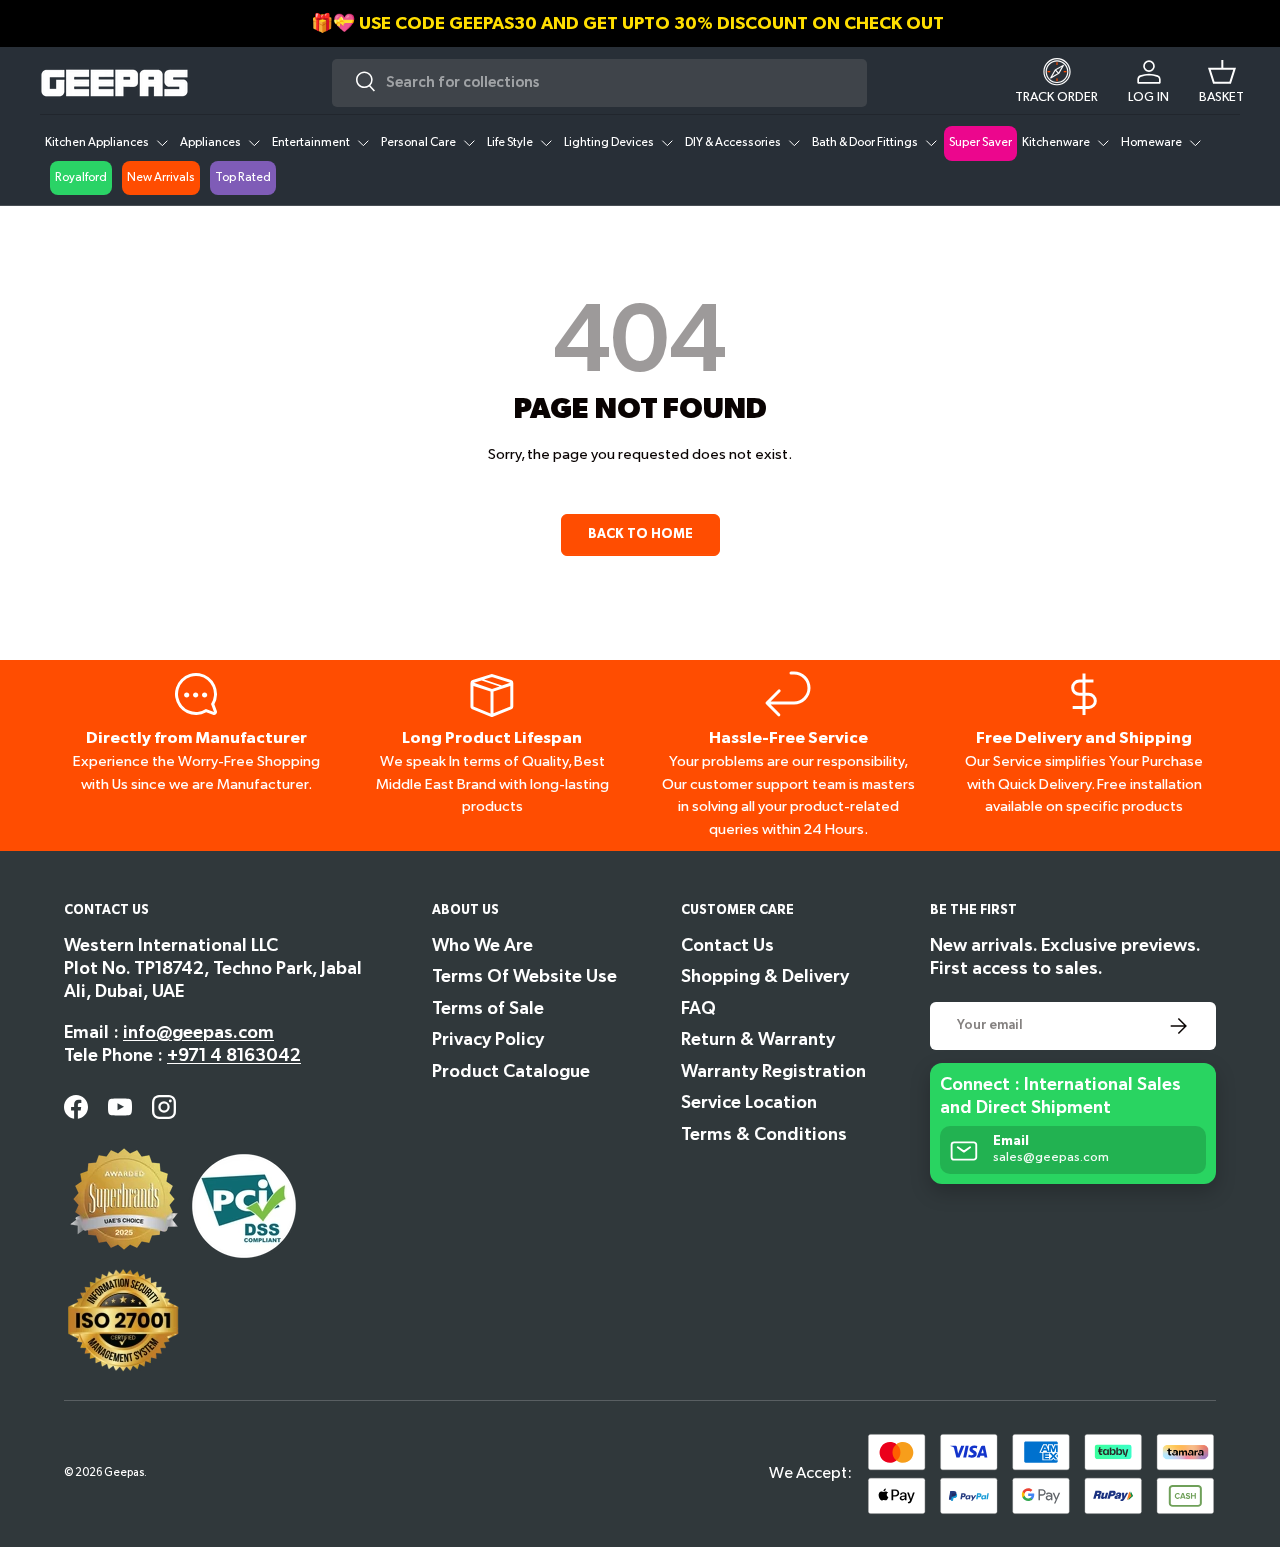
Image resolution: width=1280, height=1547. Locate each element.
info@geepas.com (198, 1032)
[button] (1221, 83)
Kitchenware (1056, 142)
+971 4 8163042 (234, 1055)
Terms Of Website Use (524, 976)
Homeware (1151, 142)
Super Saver (980, 142)
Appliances (210, 142)
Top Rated (243, 177)
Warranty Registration (773, 1071)
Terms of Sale (488, 1008)
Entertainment (311, 142)
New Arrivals (161, 177)
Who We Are (482, 945)
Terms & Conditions (764, 1134)
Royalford (81, 177)
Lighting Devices (609, 142)
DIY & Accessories (733, 142)
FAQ (698, 1008)
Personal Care (418, 142)
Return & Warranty (758, 1039)
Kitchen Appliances (97, 142)
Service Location (749, 1102)
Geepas (124, 1472)
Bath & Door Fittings (865, 142)
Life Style (510, 142)
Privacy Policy (488, 1039)
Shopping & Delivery (765, 976)
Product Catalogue (511, 1071)
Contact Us (727, 945)
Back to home (640, 534)
